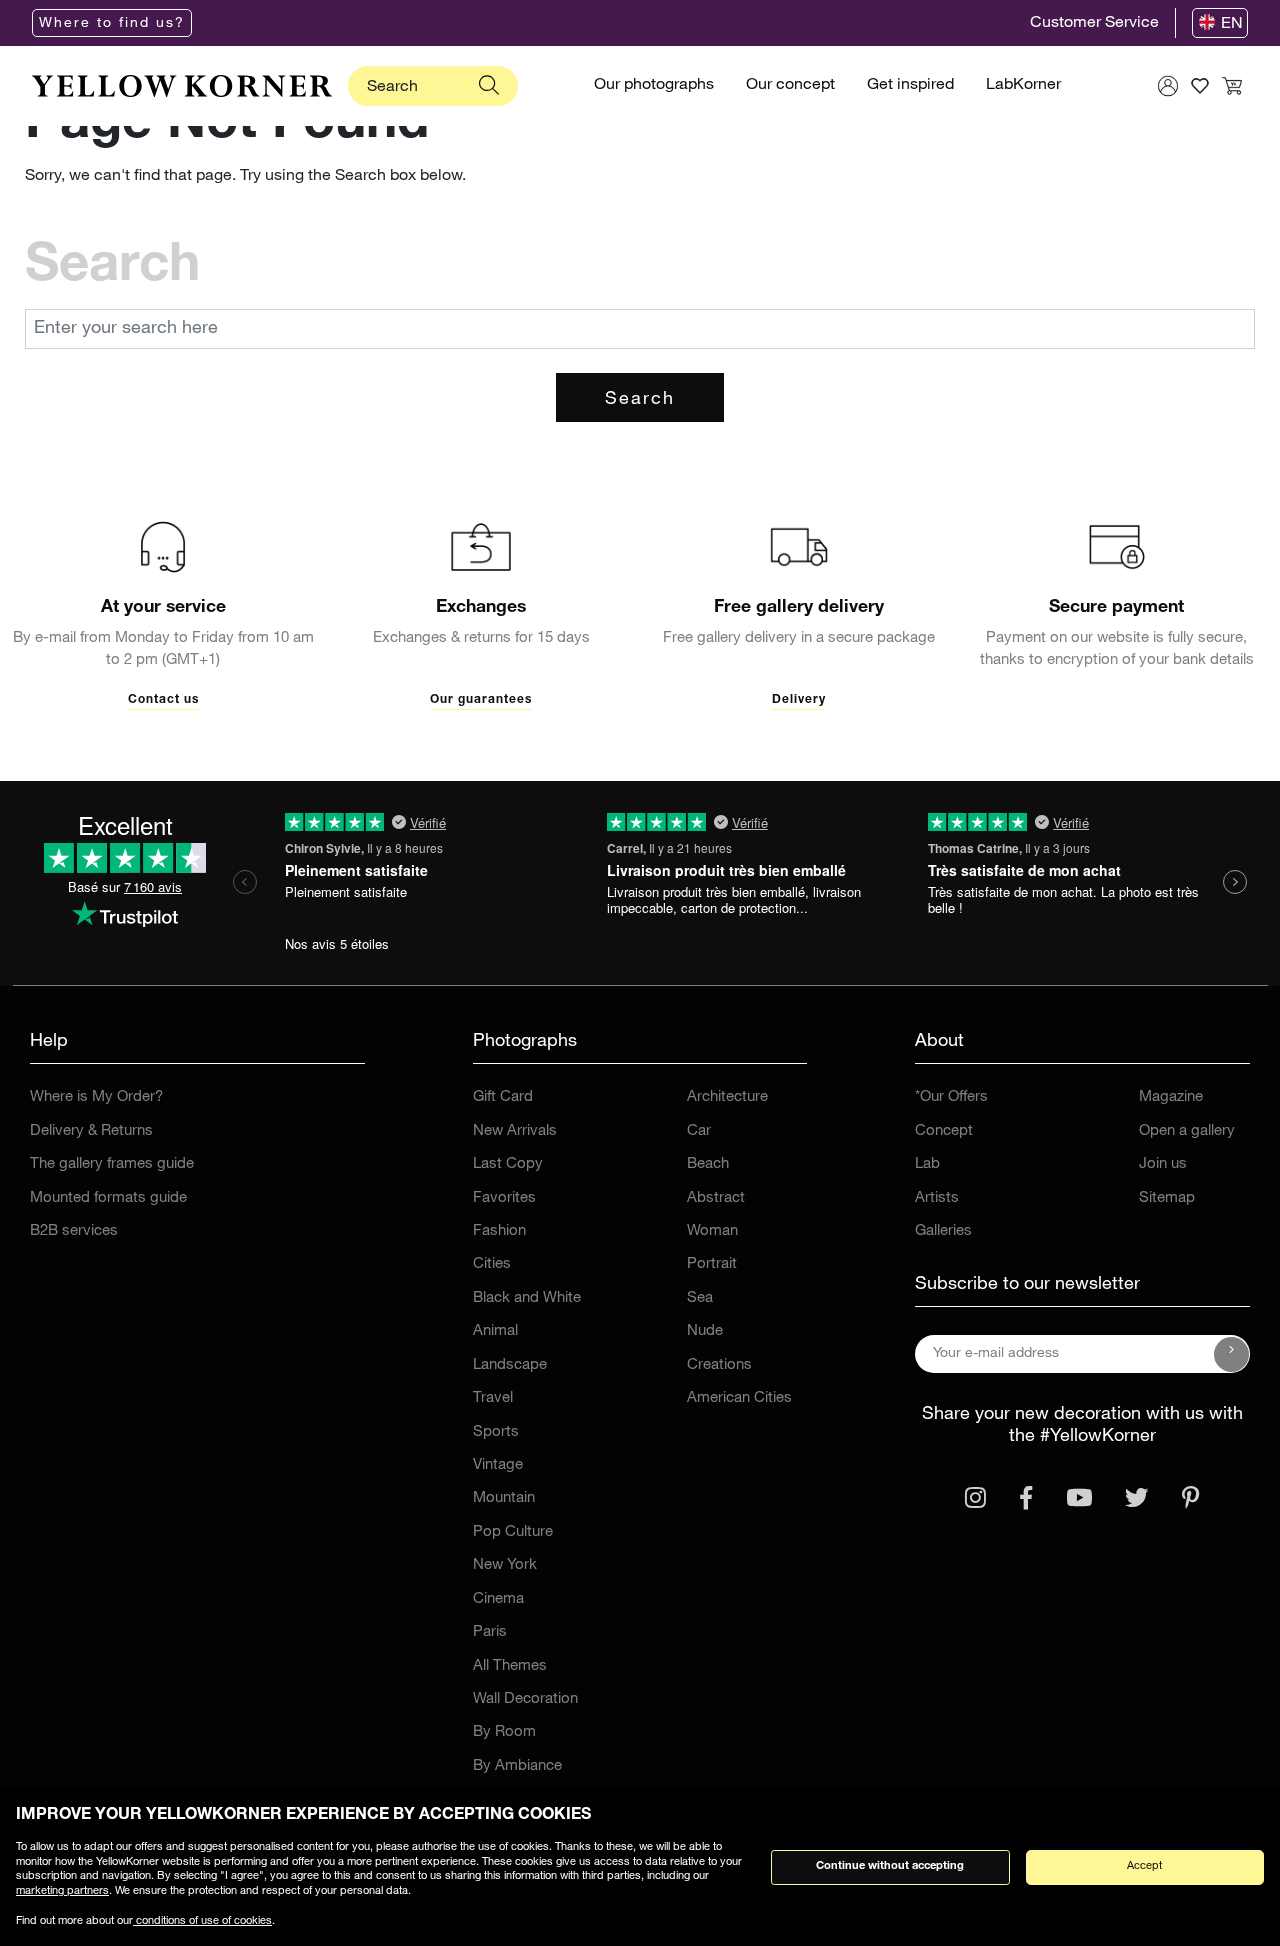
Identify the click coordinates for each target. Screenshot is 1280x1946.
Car (699, 1131)
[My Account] (1168, 86)
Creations (719, 1365)
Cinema (498, 1599)
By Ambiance (517, 1766)
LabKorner (1023, 86)
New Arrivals (515, 1131)
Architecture (727, 1097)
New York (505, 1565)
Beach (708, 1164)
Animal (495, 1331)
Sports (496, 1432)
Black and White (527, 1298)
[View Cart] (1232, 86)
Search (640, 400)
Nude (705, 1331)
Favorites (504, 1198)
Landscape (510, 1365)
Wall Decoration (525, 1699)
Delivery (799, 700)
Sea (700, 1298)
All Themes (510, 1666)
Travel (493, 1398)
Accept (1144, 1866)
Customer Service (1094, 24)
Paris (490, 1632)
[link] (182, 86)
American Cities (739, 1398)
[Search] (489, 86)
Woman (712, 1231)
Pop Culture (513, 1532)
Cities (492, 1264)
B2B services (74, 1231)
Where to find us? (112, 24)
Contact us (163, 700)
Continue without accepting (890, 1866)
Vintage (498, 1465)
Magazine (1171, 1097)
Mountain (504, 1498)
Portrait (712, 1264)
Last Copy (508, 1164)
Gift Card (503, 1097)
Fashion (499, 1231)
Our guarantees (481, 700)
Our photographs (654, 86)
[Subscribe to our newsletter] (1232, 1354)
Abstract (716, 1198)
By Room (504, 1732)
